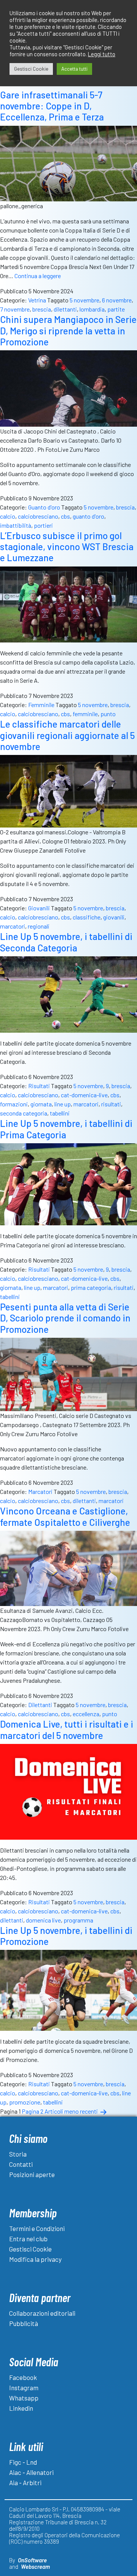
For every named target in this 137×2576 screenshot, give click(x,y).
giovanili (114, 917)
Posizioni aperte (32, 2174)
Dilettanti (40, 1705)
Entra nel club (28, 2239)
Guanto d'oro (44, 507)
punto (108, 714)
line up (63, 1104)
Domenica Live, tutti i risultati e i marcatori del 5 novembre (67, 1729)
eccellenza (86, 1714)
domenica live (43, 1920)
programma (78, 1920)
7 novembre (15, 309)
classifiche (87, 917)
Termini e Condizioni (37, 2228)
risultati (111, 1104)
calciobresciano (38, 516)
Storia (18, 2154)
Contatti (21, 2164)
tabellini (60, 1113)
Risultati (39, 1086)
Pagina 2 (33, 2111)
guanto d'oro (88, 516)
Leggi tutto (102, 54)
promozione (25, 2102)
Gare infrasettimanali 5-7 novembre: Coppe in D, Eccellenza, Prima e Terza (52, 106)
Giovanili (39, 908)
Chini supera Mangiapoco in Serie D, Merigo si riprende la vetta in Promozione (68, 331)
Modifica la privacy (35, 2259)
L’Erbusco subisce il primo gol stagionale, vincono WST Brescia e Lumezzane (67, 547)
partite (116, 309)
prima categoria (91, 1287)
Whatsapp (24, 2398)
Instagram (24, 2388)
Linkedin (21, 2408)
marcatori (13, 926)
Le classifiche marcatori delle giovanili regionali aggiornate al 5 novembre (67, 735)
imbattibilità (16, 525)
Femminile (41, 705)
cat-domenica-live (84, 1095)
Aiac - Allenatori (31, 2472)
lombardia (92, 309)
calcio (8, 516)
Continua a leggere (38, 276)
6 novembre (117, 300)
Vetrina (37, 300)
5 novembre (84, 300)
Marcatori (40, 1491)
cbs (65, 516)
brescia (42, 309)
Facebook (23, 2377)
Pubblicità (24, 2323)
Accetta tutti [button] (74, 69)
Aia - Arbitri (25, 2483)
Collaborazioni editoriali (42, 2313)
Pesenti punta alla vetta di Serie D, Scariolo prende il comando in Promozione (65, 1318)
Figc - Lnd (23, 2462)
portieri (43, 525)
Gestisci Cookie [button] (31, 69)
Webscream (35, 2567)
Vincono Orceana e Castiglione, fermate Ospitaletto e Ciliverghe (65, 1516)
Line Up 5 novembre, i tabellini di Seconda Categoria (66, 942)
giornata (41, 1104)
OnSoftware (32, 2560)
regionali (39, 926)
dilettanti (65, 309)
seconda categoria (24, 1113)
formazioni (14, 1104)
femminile (85, 714)
